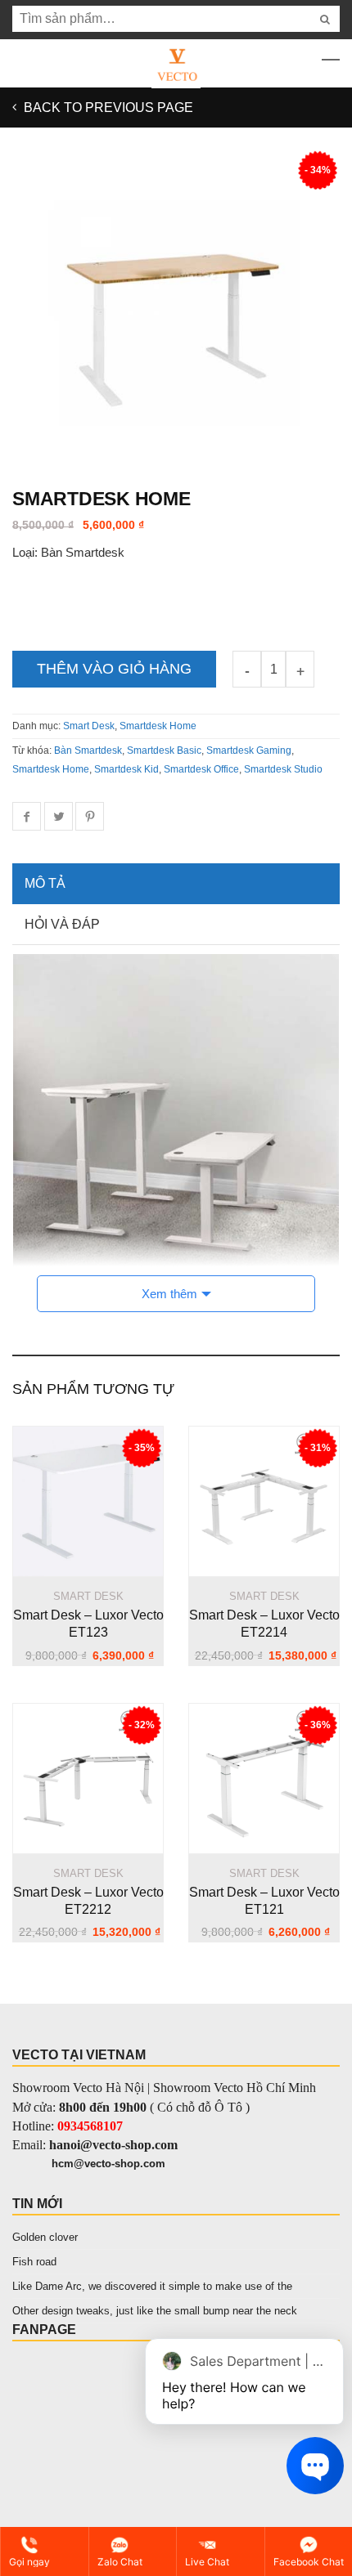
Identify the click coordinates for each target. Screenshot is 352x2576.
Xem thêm (169, 1294)
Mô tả (45, 883)
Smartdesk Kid (126, 769)
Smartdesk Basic (164, 750)
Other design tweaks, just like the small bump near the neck (155, 2311)
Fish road (34, 2262)
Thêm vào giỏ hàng (114, 669)
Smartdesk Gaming (249, 750)
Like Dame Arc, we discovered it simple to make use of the (152, 2286)
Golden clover (45, 2237)
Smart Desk (89, 726)
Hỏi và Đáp (62, 924)
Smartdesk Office (201, 769)
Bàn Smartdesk (88, 750)
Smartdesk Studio (283, 769)
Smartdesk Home (158, 726)
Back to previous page (107, 108)
